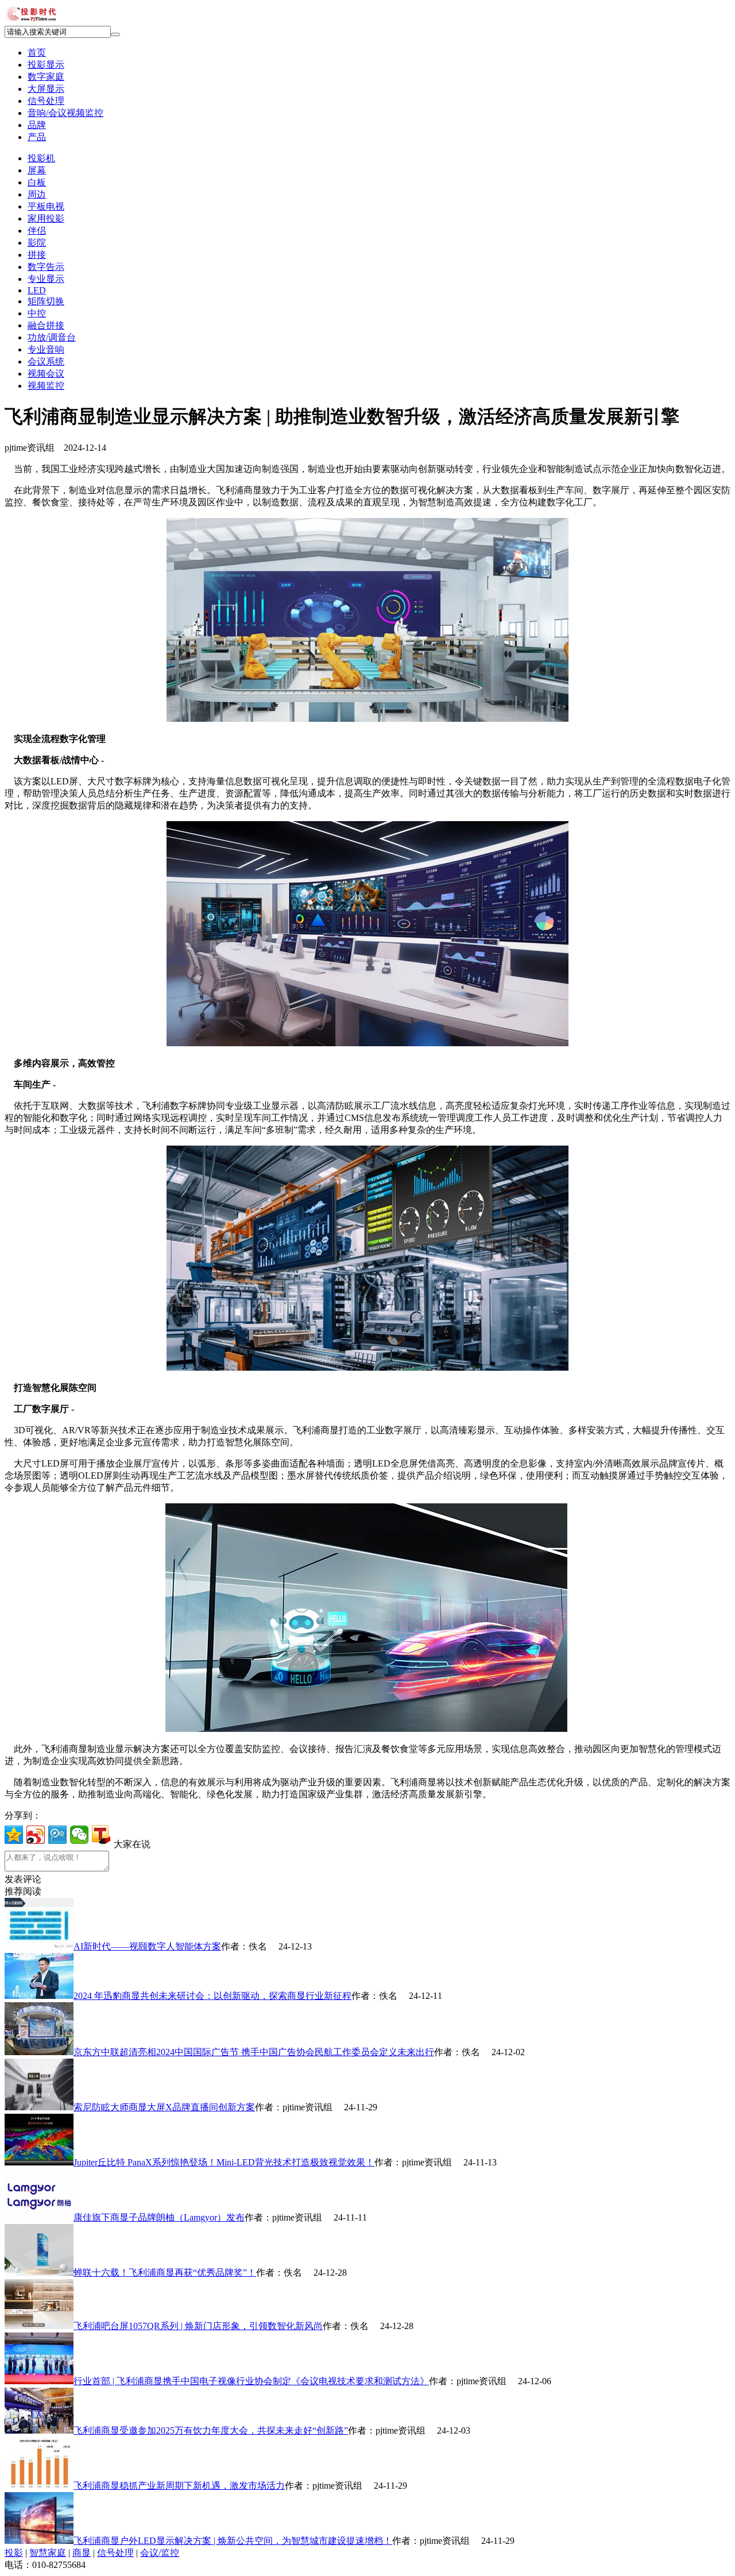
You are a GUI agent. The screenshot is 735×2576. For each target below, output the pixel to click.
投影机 (41, 158)
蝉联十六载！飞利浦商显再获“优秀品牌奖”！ (165, 2273)
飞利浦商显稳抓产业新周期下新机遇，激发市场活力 (179, 2486)
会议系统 (46, 361)
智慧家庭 (48, 2553)
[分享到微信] (79, 1835)
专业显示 (46, 279)
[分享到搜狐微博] (101, 1835)
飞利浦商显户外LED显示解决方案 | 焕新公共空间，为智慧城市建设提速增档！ (233, 2541)
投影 (14, 2553)
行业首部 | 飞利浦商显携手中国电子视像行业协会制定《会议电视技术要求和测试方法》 (251, 2381)
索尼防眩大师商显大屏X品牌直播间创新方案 (164, 2107)
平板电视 (46, 206)
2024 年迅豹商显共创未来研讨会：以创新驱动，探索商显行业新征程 (212, 1996)
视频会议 (46, 374)
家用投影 (46, 218)
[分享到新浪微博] (36, 1835)
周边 (37, 194)
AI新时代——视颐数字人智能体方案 (147, 1946)
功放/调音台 (52, 337)
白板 (37, 182)
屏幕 (37, 170)
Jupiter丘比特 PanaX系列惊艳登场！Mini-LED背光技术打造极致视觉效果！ (224, 2162)
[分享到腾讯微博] (57, 1835)
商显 (82, 2553)
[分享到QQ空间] (14, 1835)
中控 (37, 313)
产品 (37, 137)
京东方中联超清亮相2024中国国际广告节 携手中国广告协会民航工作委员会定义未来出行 (254, 2052)
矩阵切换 (46, 301)
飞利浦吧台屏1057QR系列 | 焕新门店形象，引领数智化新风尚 (198, 2326)
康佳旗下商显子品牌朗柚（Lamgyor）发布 (159, 2217)
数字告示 (46, 267)
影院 (37, 243)
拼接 (37, 255)
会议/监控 (160, 2553)
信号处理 (115, 2553)
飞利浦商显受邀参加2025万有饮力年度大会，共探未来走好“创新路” (211, 2430)
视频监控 (46, 386)
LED (37, 290)
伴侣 (37, 231)
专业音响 (46, 349)
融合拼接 (46, 325)
